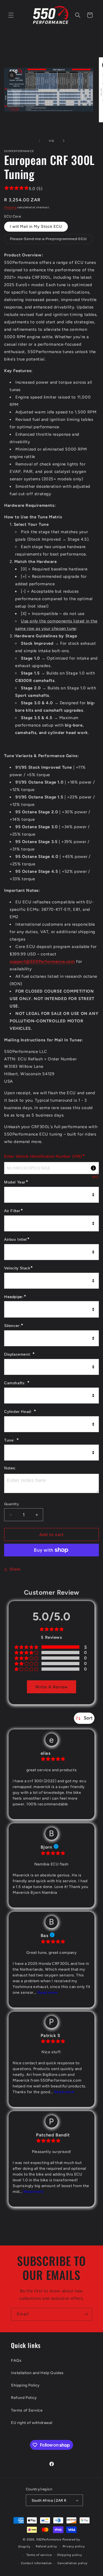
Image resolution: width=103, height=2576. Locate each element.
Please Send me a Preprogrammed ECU (51, 240)
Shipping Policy (25, 2385)
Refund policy (46, 2546)
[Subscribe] (86, 2314)
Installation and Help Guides (37, 2373)
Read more (47, 1993)
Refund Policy (24, 2398)
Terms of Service (27, 2410)
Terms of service (39, 2555)
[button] (11, 15)
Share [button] (15, 1569)
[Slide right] (64, 141)
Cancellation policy (73, 2563)
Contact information (36, 2563)
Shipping (10, 207)
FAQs (16, 2360)
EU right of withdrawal (32, 2423)
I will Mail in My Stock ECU (36, 227)
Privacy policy (74, 2546)
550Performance (49, 2540)
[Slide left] (40, 141)
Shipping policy (70, 2555)
